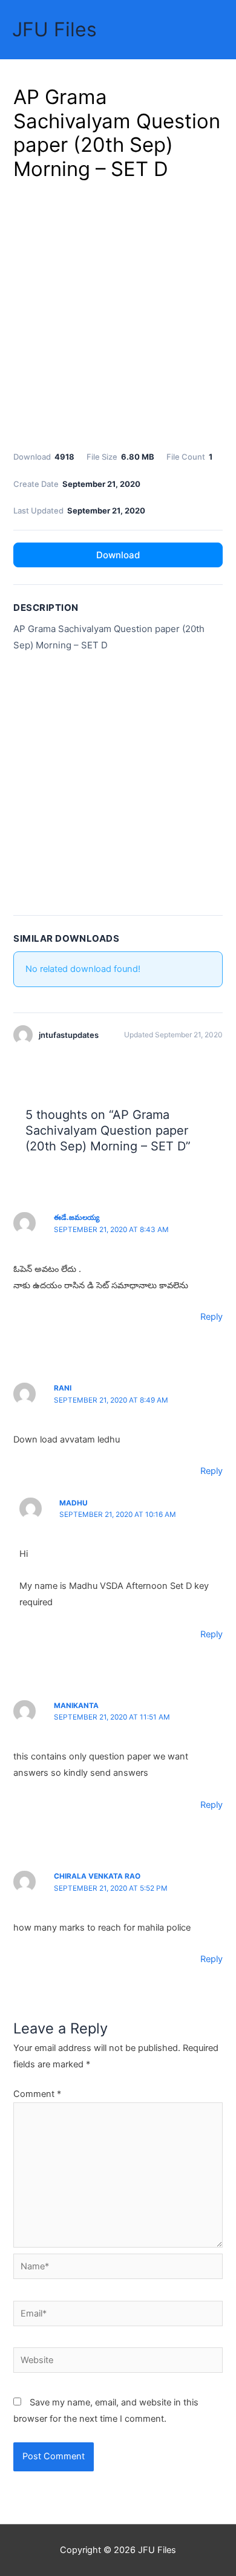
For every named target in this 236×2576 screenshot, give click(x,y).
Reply (211, 1317)
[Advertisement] (118, 313)
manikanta (76, 1706)
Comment (37, 2094)
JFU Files (54, 29)
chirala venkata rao (97, 1876)
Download (118, 555)
